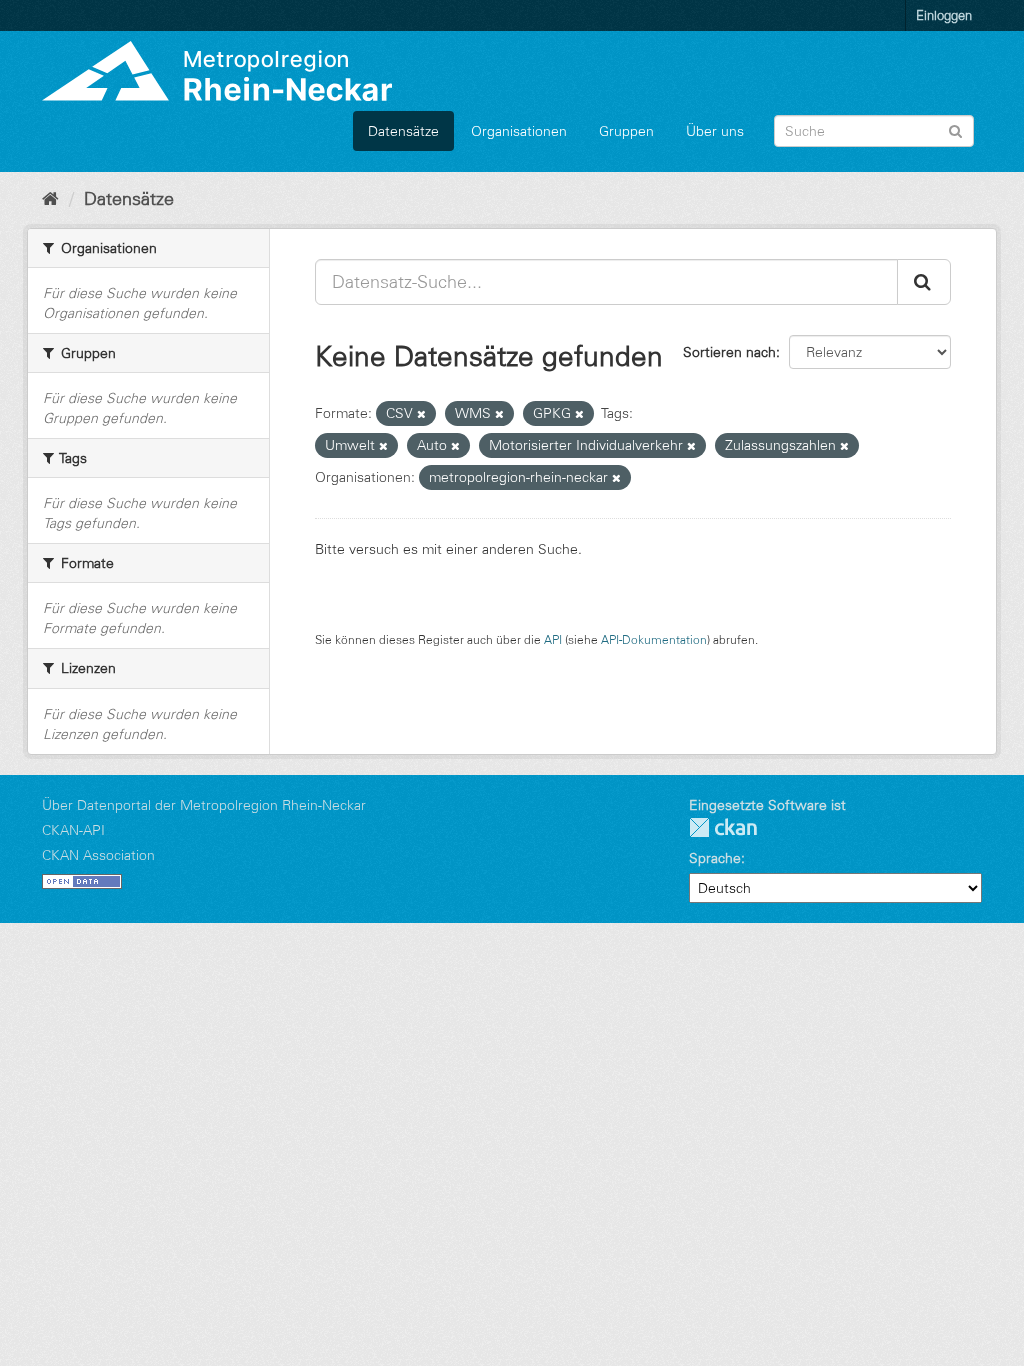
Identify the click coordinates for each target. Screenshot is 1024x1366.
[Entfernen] (421, 414)
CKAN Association (98, 855)
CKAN (723, 827)
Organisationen (519, 131)
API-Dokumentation (654, 639)
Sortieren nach (729, 352)
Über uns (715, 131)
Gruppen (626, 131)
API (553, 639)
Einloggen (944, 15)
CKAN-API (73, 830)
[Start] (50, 199)
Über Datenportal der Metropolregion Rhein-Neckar (204, 805)
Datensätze (403, 131)
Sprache (715, 858)
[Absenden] (955, 129)
